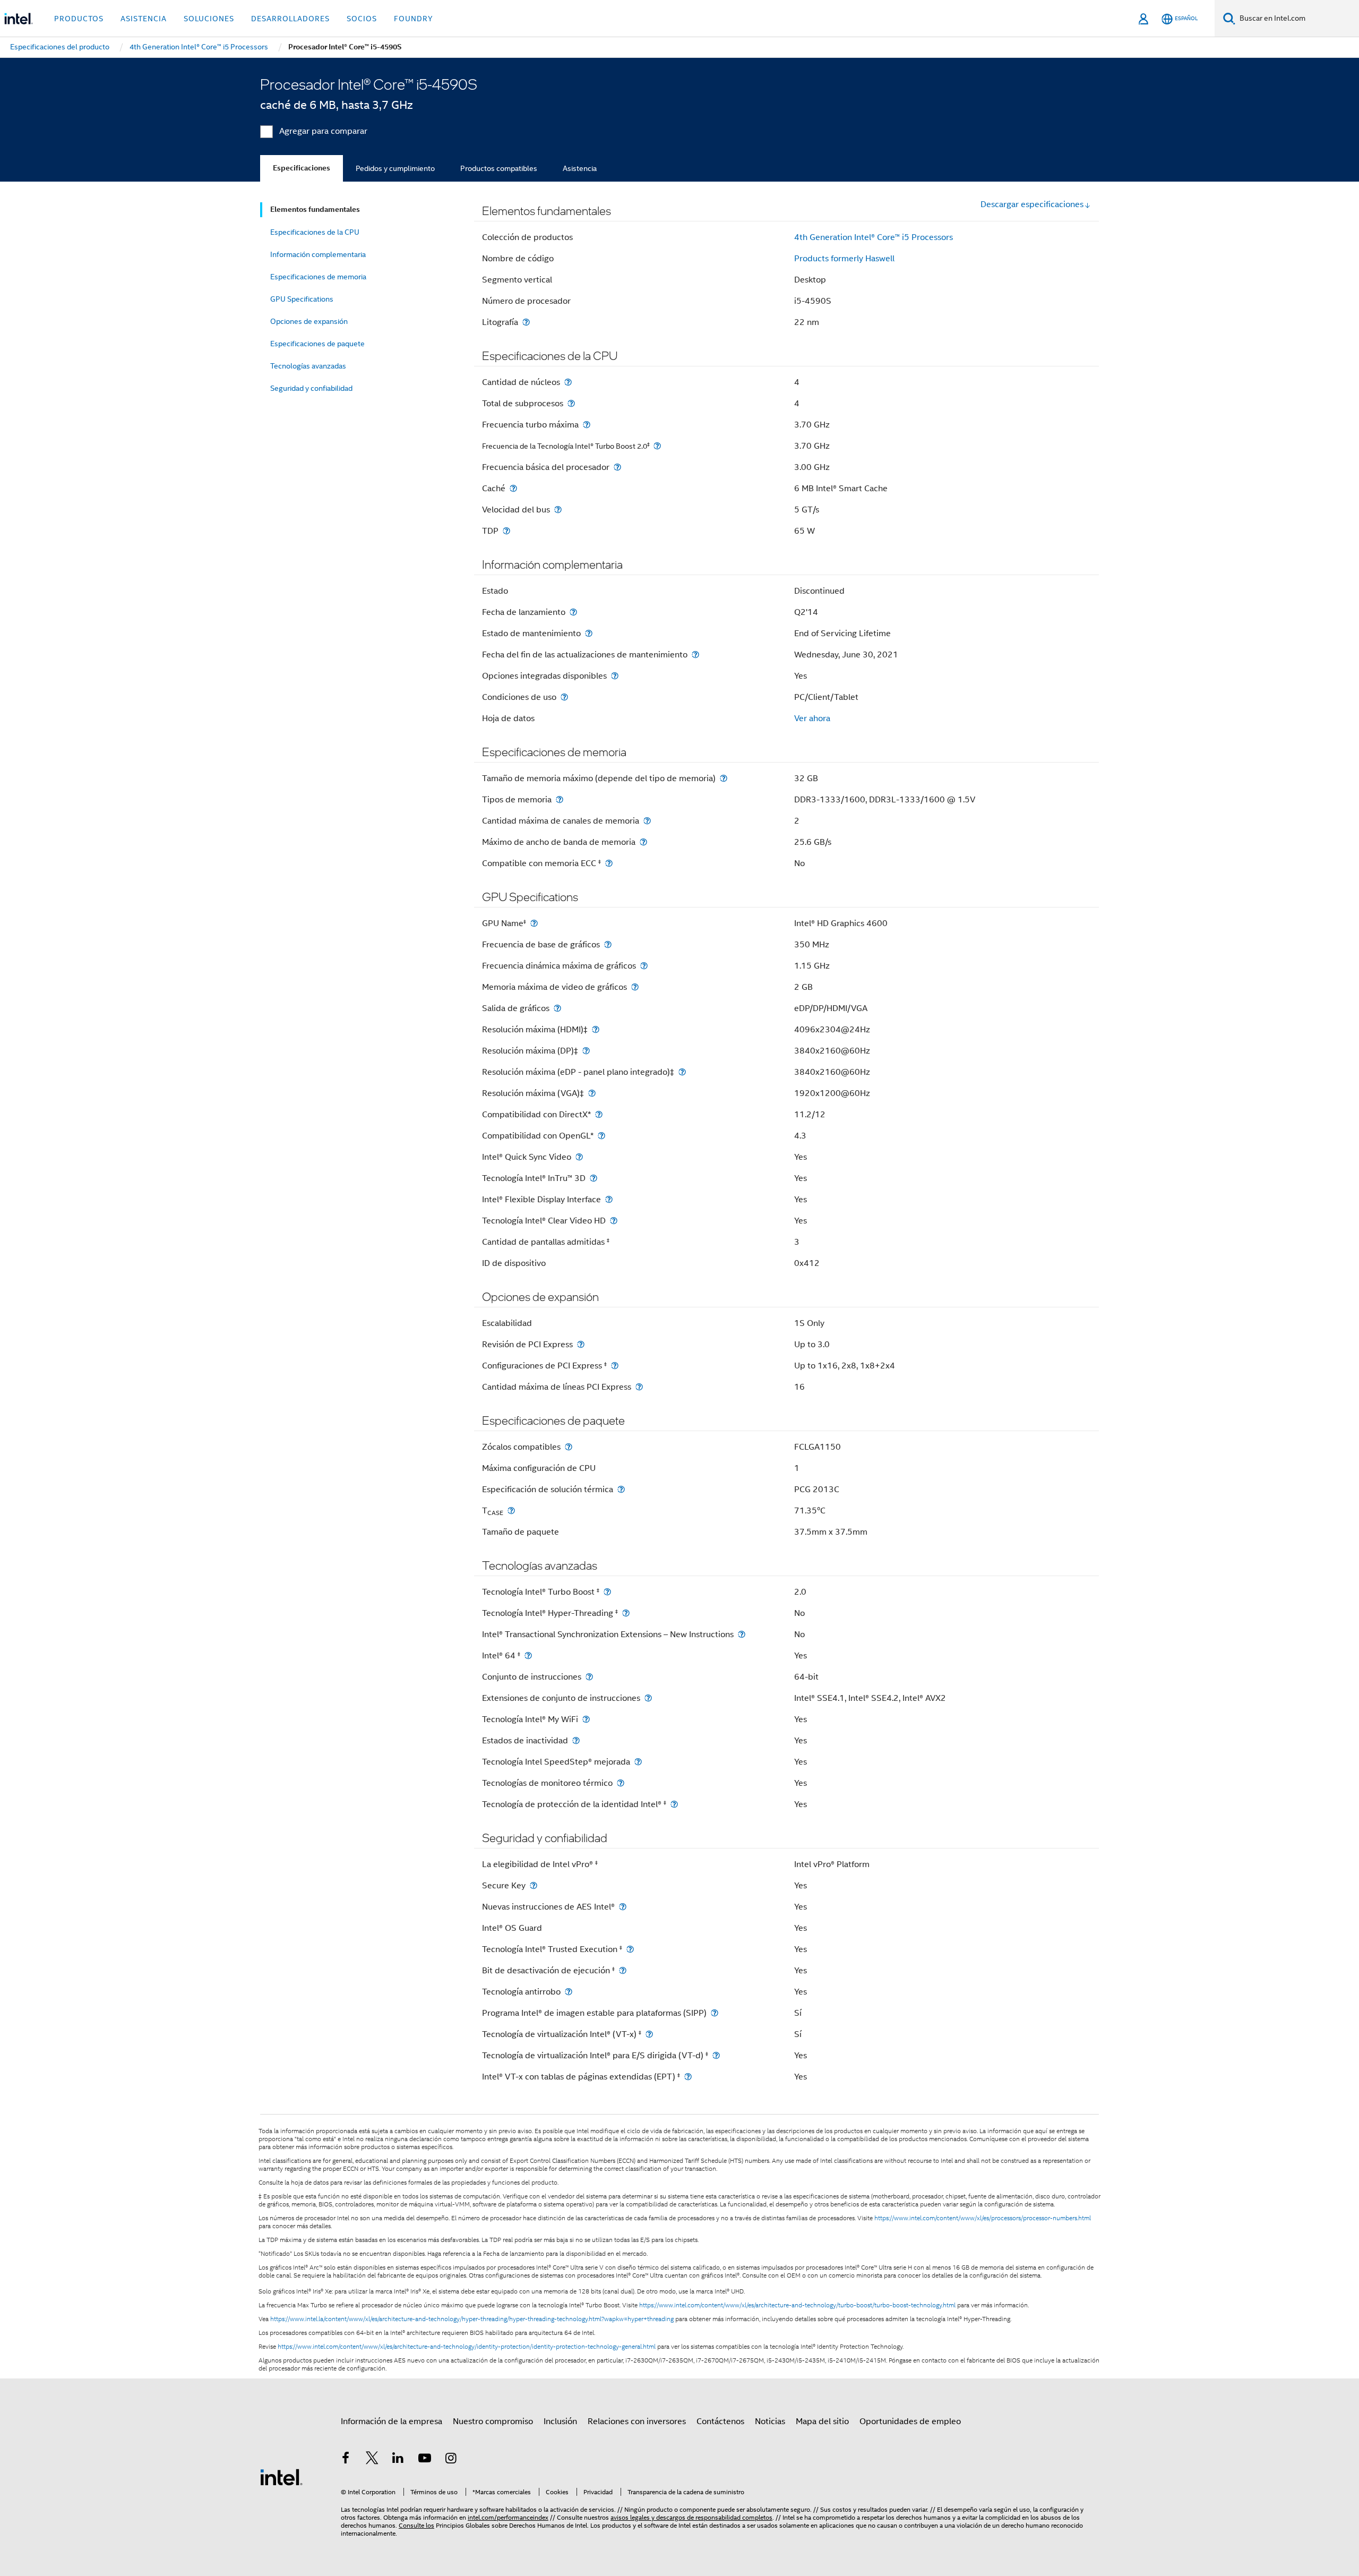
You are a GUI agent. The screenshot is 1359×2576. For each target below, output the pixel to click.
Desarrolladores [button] (290, 19)
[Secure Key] (534, 1885)
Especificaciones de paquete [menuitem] (317, 344)
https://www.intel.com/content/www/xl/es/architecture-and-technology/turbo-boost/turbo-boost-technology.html (797, 2305)
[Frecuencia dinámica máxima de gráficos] (644, 966)
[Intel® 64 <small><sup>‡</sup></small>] (528, 1655)
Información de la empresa (392, 2421)
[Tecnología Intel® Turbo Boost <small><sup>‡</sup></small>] (607, 1592)
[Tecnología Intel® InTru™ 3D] (594, 1178)
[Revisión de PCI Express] (581, 1344)
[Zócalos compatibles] (569, 1447)
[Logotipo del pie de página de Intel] (281, 2477)
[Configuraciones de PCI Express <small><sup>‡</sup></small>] (615, 1366)
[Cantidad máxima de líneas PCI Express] (639, 1387)
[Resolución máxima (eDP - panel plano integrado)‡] (682, 1072)
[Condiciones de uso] (564, 697)
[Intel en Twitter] (372, 2460)
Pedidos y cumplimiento (395, 168)
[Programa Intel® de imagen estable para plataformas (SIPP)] (715, 2013)
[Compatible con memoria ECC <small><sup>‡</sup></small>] (609, 863)
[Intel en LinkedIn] (398, 2460)
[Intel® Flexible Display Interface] (609, 1199)
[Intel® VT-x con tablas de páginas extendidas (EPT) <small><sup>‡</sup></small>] (688, 2077)
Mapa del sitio (822, 2421)
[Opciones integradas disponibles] (615, 676)
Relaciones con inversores (637, 2421)
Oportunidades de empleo (910, 2421)
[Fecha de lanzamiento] (573, 612)
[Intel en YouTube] (425, 2460)
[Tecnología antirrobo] (569, 1992)
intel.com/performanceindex (508, 2517)
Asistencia (580, 168)
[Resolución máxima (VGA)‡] (592, 1093)
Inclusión (560, 2421)
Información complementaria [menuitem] (318, 254)
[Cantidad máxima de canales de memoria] (647, 821)
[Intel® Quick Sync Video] (579, 1157)
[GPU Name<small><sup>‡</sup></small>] (534, 923)
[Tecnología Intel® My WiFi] (586, 1719)
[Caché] (513, 488)
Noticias (770, 2421)
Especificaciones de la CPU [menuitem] (315, 232)
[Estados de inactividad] (576, 1740)
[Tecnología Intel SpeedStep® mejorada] (638, 1762)
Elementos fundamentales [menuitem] (315, 209)
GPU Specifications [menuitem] (302, 299)
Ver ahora (812, 718)
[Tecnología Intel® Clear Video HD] (614, 1221)
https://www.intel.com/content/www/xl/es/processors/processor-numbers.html (983, 2218)
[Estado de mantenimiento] (589, 633)
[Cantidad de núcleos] (568, 382)
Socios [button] (362, 19)
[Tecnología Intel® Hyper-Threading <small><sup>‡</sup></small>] (626, 1613)
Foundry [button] (414, 19)
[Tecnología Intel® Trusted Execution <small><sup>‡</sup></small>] (630, 1949)
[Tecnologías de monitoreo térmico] (621, 1783)
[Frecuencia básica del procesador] (617, 467)
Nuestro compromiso (493, 2421)
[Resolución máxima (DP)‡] (586, 1051)
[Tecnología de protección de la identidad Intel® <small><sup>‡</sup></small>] (674, 1804)
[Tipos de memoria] (560, 799)
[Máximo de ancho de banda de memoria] (643, 842)
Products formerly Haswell (844, 259)
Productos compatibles (499, 168)
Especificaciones (302, 168)
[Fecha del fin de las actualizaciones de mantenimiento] (695, 654)
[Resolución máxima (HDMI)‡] (596, 1029)
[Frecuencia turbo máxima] (587, 425)
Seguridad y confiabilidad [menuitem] (311, 388)
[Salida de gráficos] (557, 1008)
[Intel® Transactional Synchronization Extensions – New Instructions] (742, 1634)
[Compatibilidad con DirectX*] (599, 1114)
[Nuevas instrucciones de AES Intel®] (623, 1907)
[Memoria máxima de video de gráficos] (635, 987)
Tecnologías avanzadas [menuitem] (308, 366)
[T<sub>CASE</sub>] (511, 1510)
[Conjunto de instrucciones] (589, 1677)
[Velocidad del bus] (558, 510)
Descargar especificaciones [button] (1032, 204)
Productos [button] (79, 19)
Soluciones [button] (209, 19)
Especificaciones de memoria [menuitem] (318, 277)
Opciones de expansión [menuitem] (309, 321)
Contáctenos (720, 2421)
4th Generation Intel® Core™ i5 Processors (874, 237)
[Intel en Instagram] (451, 2460)
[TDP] (506, 531)
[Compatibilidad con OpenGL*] (601, 1136)
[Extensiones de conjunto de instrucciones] (648, 1698)
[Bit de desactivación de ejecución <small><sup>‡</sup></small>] (623, 1970)
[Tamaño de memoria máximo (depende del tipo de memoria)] (724, 778)
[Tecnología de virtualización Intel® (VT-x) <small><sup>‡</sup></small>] (649, 2034)
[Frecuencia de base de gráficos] (608, 944)
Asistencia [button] (144, 19)
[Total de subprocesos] (571, 403)
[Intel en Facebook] (346, 2460)
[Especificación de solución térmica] (621, 1489)
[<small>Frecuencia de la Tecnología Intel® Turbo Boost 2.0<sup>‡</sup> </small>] (657, 446)
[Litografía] (526, 322)
